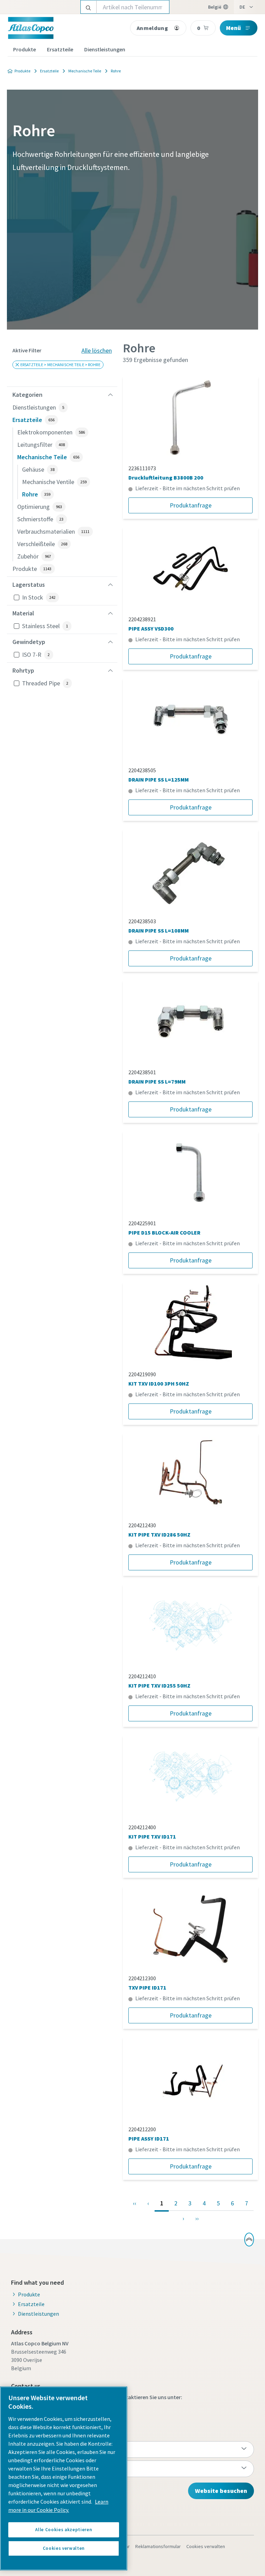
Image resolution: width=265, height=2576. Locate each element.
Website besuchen (221, 2491)
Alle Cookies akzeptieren (63, 2530)
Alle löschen (97, 350)
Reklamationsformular (158, 2546)
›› (197, 2218)
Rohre (116, 71)
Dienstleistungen (105, 49)
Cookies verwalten (206, 2546)
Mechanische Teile (85, 71)
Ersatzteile (60, 49)
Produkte (24, 49)
